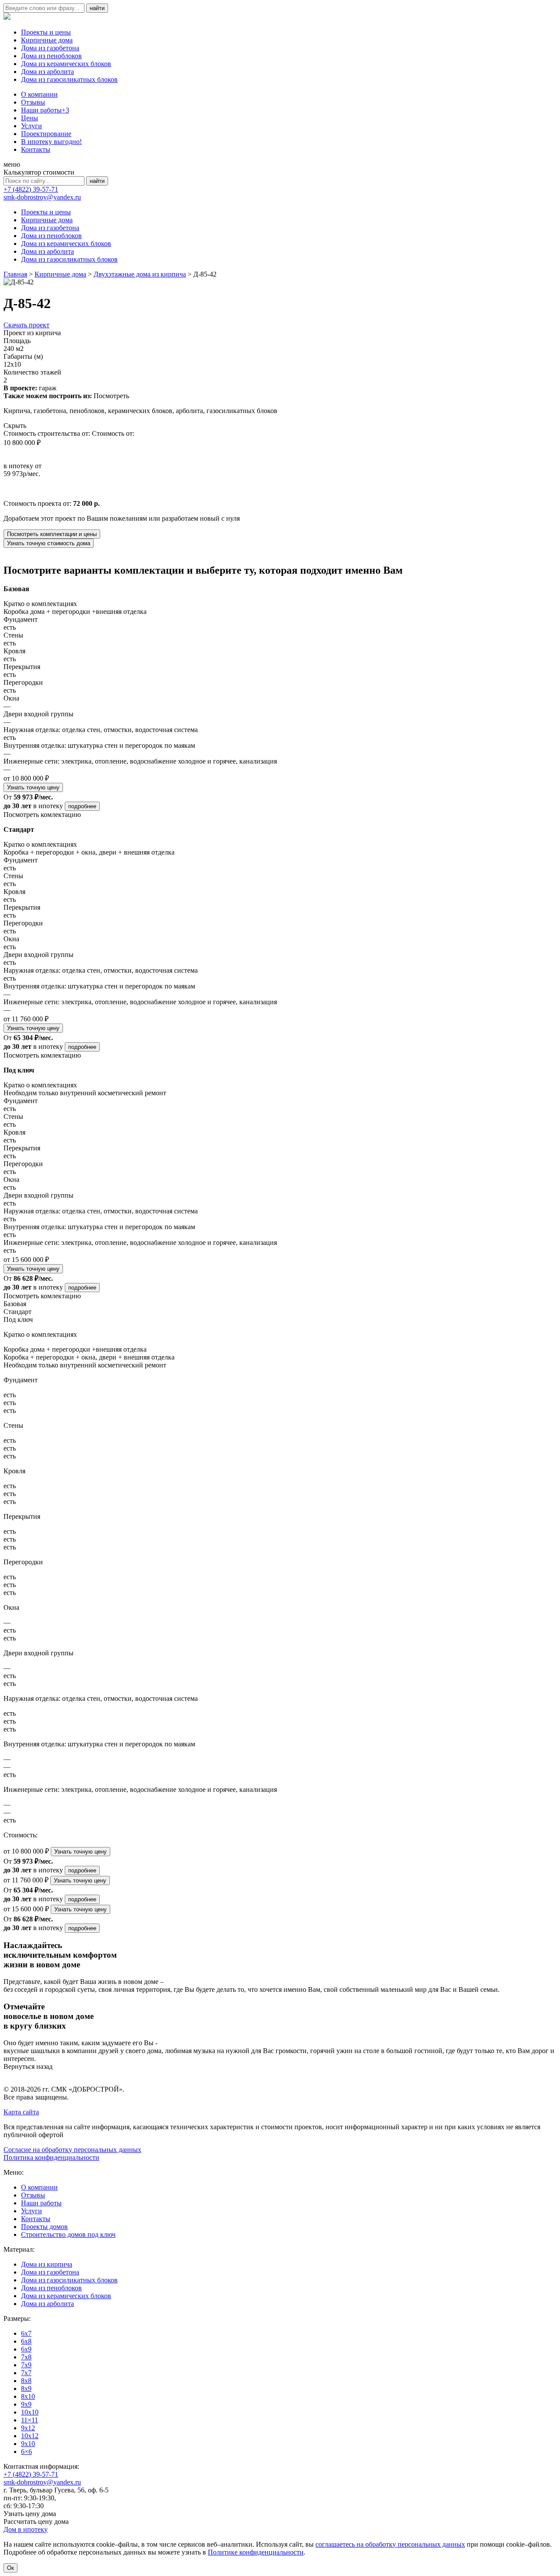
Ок (10, 2568)
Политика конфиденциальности (51, 2157)
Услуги (31, 126)
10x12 (30, 2436)
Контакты (36, 149)
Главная (15, 274)
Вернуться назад (28, 2066)
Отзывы (33, 102)
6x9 (26, 2349)
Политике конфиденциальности (256, 2552)
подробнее (82, 806)
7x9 (26, 2365)
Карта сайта (21, 2112)
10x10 (30, 2412)
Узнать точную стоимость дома (49, 543)
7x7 (26, 2373)
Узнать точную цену (33, 787)
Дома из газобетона (50, 48)
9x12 (28, 2428)
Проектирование (46, 134)
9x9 (26, 2404)
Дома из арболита (47, 72)
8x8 (26, 2381)
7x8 (26, 2357)
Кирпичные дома (47, 40)
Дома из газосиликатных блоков (69, 79)
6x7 (26, 2333)
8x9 (26, 2388)
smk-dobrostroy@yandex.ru (42, 197)
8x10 (28, 2396)
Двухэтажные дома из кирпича (140, 274)
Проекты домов (44, 2227)
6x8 (26, 2341)
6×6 (26, 2452)
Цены (30, 118)
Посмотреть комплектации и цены (52, 534)
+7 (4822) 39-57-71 (31, 189)
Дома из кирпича (47, 2264)
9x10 (28, 2444)
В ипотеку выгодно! (51, 142)
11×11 (30, 2420)
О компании (39, 94)
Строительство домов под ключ (68, 2234)
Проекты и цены (46, 32)
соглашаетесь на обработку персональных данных (390, 2544)
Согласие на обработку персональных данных (72, 2150)
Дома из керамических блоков (66, 64)
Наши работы (45, 110)
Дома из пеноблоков (51, 56)
